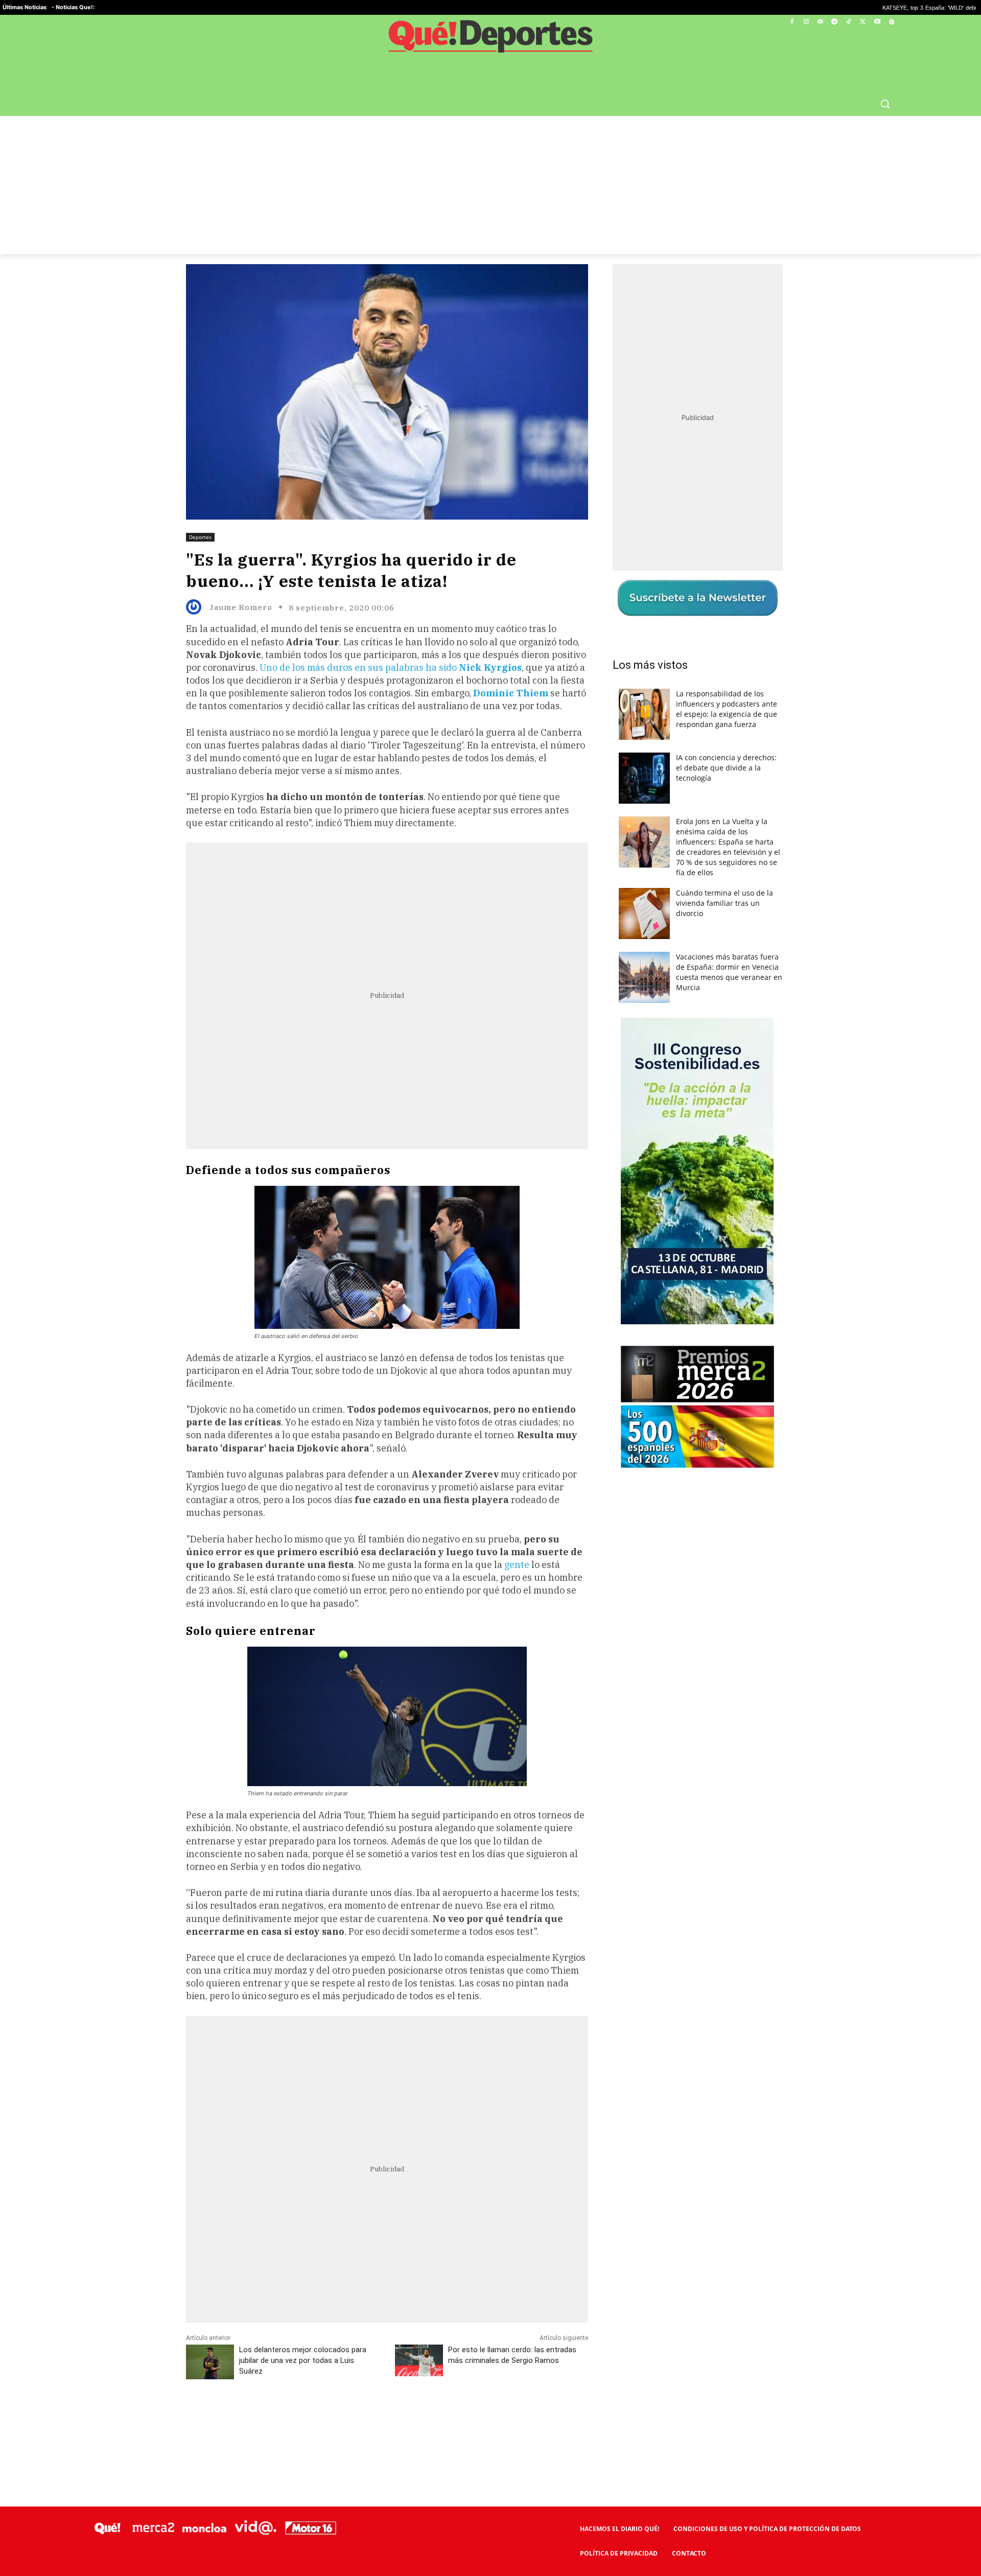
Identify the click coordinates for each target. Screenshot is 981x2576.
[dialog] (491, 1288)
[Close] (667, 1124)
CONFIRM (420, 1436)
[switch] (617, 1285)
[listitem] (491, 1263)
